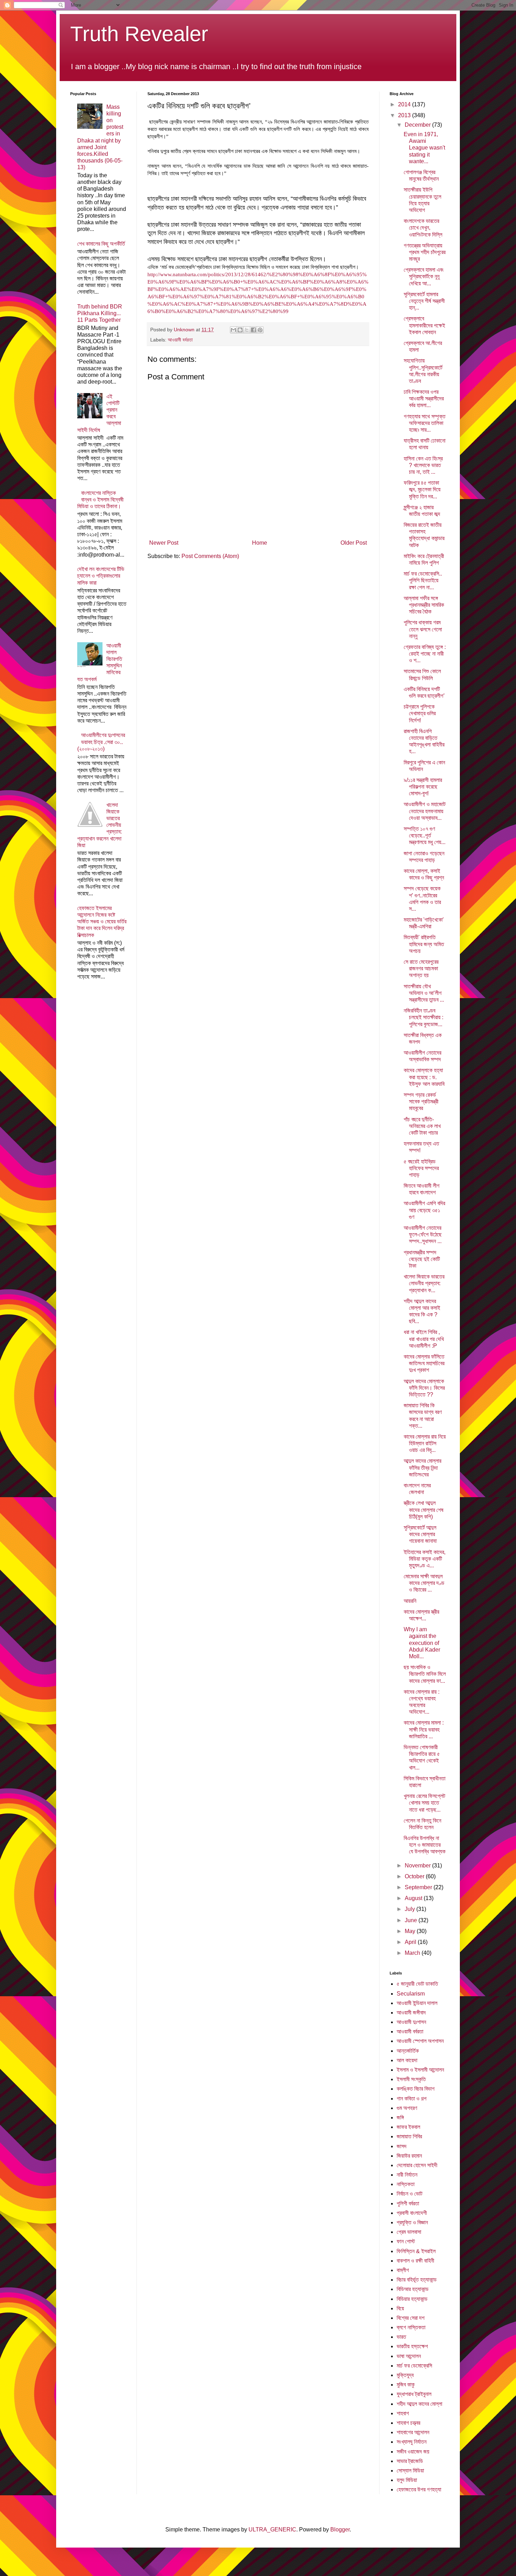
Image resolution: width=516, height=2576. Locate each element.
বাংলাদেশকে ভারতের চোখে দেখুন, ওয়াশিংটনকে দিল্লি (423, 228)
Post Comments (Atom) (210, 556)
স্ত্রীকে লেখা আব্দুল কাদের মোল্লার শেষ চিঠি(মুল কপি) (424, 1510)
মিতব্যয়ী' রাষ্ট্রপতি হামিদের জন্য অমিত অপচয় (424, 944)
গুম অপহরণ (407, 2108)
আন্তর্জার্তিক (408, 2051)
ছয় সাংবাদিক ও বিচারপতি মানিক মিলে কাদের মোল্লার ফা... (425, 1674)
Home (260, 543)
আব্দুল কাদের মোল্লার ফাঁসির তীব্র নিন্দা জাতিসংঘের (422, 1468)
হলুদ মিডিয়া (407, 2480)
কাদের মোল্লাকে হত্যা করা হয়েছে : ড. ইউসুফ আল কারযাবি (424, 1077)
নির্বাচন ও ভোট (409, 2194)
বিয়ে (400, 2308)
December (418, 125)
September (419, 1887)
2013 (405, 115)
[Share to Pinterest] (260, 330)
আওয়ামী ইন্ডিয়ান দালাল (417, 2003)
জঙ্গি (400, 2117)
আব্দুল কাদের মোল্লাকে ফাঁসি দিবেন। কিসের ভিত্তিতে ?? (424, 1388)
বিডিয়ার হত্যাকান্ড (412, 2299)
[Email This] (233, 330)
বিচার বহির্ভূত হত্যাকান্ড (417, 2280)
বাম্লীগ (403, 2270)
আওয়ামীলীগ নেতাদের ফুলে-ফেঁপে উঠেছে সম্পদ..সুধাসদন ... (423, 1234)
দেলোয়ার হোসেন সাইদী (417, 2165)
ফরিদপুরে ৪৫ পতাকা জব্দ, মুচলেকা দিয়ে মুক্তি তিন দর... (422, 489)
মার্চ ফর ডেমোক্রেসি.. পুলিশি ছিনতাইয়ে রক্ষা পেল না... (423, 580)
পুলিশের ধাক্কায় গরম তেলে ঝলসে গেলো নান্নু (423, 629)
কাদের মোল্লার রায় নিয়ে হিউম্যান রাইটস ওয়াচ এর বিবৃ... (425, 1443)
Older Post (354, 543)
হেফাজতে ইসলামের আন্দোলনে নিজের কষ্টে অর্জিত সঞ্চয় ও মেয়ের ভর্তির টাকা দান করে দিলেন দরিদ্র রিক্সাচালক (102, 922)
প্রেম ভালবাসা (409, 2232)
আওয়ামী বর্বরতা (180, 340)
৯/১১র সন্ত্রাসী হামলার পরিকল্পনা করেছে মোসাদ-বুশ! (423, 787)
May (411, 1931)
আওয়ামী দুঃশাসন (411, 2022)
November (418, 1865)
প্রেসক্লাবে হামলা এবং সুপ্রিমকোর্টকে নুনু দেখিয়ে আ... (424, 276)
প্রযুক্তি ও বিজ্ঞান (412, 2222)
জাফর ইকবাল (408, 2127)
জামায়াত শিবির (409, 2136)
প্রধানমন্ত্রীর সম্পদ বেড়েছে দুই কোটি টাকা (422, 1259)
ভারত (401, 2337)
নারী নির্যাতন (407, 2175)
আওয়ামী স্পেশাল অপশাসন (420, 2041)
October (415, 1876)
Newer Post (164, 543)
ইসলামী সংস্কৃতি (411, 2079)
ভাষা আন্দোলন (409, 2356)
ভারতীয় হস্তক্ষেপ (412, 2346)
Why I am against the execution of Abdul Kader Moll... (422, 1643)
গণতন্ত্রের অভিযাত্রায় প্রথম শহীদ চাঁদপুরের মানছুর (425, 252)
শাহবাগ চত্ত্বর (408, 2423)
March (413, 1953)
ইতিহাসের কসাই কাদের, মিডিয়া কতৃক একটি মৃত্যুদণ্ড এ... (425, 1559)
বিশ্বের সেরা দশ (411, 2318)
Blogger (340, 2529)
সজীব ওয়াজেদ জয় (413, 2452)
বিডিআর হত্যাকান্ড (413, 2289)
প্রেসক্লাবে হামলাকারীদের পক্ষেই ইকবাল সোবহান (424, 325)
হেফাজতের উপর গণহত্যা (419, 2489)
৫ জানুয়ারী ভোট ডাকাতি (417, 1984)
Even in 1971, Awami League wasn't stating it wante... (424, 148)
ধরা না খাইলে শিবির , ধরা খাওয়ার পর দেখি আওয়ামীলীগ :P (424, 1339)
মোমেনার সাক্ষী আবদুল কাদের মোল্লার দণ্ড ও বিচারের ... (424, 1583)
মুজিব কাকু (406, 2385)
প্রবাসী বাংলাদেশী (412, 2213)
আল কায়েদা (407, 2060)
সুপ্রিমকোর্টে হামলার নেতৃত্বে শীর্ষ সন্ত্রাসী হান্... (424, 301)
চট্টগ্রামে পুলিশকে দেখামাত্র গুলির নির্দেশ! (420, 713)
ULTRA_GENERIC (272, 2529)
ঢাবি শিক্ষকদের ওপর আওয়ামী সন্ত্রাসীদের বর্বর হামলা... (424, 399)
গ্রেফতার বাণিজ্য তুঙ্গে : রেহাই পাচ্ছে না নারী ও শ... (425, 654)
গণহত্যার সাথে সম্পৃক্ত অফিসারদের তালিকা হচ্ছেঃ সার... (425, 423)
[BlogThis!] (240, 330)
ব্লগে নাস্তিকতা (411, 2327)
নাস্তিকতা (406, 2184)
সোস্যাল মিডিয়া (410, 2471)
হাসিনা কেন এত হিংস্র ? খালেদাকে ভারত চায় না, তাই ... (423, 465)
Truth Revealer (139, 34)
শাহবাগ (403, 2413)
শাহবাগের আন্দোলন (413, 2432)
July (411, 1909)
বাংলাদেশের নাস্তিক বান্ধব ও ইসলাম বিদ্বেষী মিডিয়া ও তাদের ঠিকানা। (100, 500)
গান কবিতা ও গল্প (412, 2099)
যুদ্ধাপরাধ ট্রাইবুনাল (414, 2394)
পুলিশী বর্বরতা (408, 2203)
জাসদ (402, 2146)
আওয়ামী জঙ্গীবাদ (411, 2013)
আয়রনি (410, 1601)
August (414, 1898)
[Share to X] (247, 330)
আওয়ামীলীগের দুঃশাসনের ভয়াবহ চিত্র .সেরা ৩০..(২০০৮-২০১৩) (101, 742)
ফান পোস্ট (406, 2241)
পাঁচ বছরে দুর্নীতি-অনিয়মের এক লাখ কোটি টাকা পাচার (422, 1126)
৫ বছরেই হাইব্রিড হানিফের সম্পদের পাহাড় (421, 1168)
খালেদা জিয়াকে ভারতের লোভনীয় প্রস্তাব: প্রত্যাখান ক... (424, 1283)
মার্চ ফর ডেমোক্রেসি (414, 2366)
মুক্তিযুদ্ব (405, 2375)
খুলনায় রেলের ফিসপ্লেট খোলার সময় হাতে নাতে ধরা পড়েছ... (424, 1803)
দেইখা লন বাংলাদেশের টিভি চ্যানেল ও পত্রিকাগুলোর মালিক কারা (101, 576)
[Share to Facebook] (253, 330)
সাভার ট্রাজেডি (410, 2461)
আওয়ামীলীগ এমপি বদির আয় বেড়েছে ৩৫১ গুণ (424, 1210)
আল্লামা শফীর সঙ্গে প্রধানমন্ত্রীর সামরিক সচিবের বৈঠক (424, 605)
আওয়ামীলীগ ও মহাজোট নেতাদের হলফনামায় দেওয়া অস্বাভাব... (425, 811)
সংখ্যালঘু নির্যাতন (412, 2442)
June (412, 1920)
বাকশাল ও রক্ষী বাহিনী (415, 2261)
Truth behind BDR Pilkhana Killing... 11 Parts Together (100, 313)
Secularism (411, 1994)
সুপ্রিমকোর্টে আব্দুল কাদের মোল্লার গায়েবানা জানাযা (420, 1534)
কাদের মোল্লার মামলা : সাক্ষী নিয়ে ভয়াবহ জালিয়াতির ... (424, 1729)
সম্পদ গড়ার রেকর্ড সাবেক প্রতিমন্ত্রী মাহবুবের (421, 1101)
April (411, 1942)
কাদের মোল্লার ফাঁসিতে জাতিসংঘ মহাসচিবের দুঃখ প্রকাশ (424, 1363)
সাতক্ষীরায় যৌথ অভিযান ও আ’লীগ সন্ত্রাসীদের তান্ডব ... (424, 993)
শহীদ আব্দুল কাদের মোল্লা (419, 2404)
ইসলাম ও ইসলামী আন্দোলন (420, 2070)
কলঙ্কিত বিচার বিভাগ (416, 2089)
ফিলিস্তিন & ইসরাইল (416, 2251)
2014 (405, 104)
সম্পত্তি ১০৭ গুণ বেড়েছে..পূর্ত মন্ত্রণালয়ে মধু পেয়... (425, 835)
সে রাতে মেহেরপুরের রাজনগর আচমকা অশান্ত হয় (421, 968)
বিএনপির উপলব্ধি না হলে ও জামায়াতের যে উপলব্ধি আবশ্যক (425, 1845)
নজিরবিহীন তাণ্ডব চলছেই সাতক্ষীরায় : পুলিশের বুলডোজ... (424, 1017)
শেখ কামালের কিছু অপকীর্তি (101, 244)
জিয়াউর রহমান (409, 2156)
